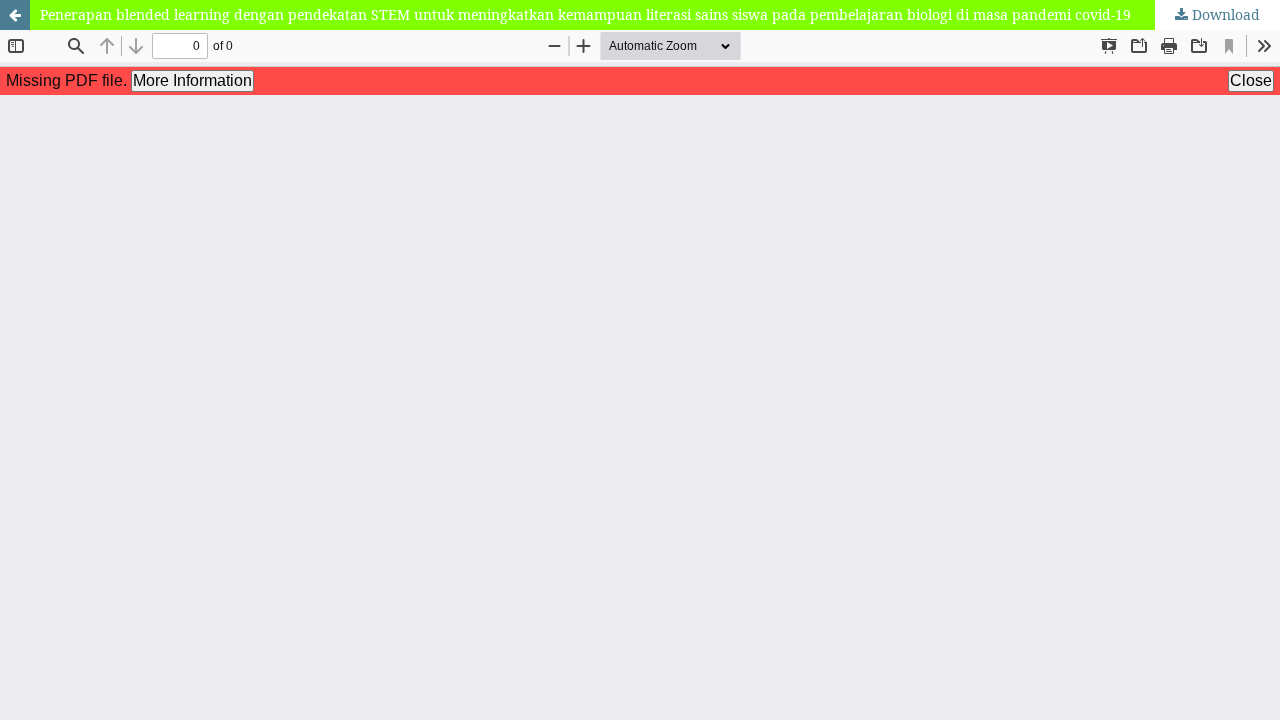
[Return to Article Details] (15, 15)
